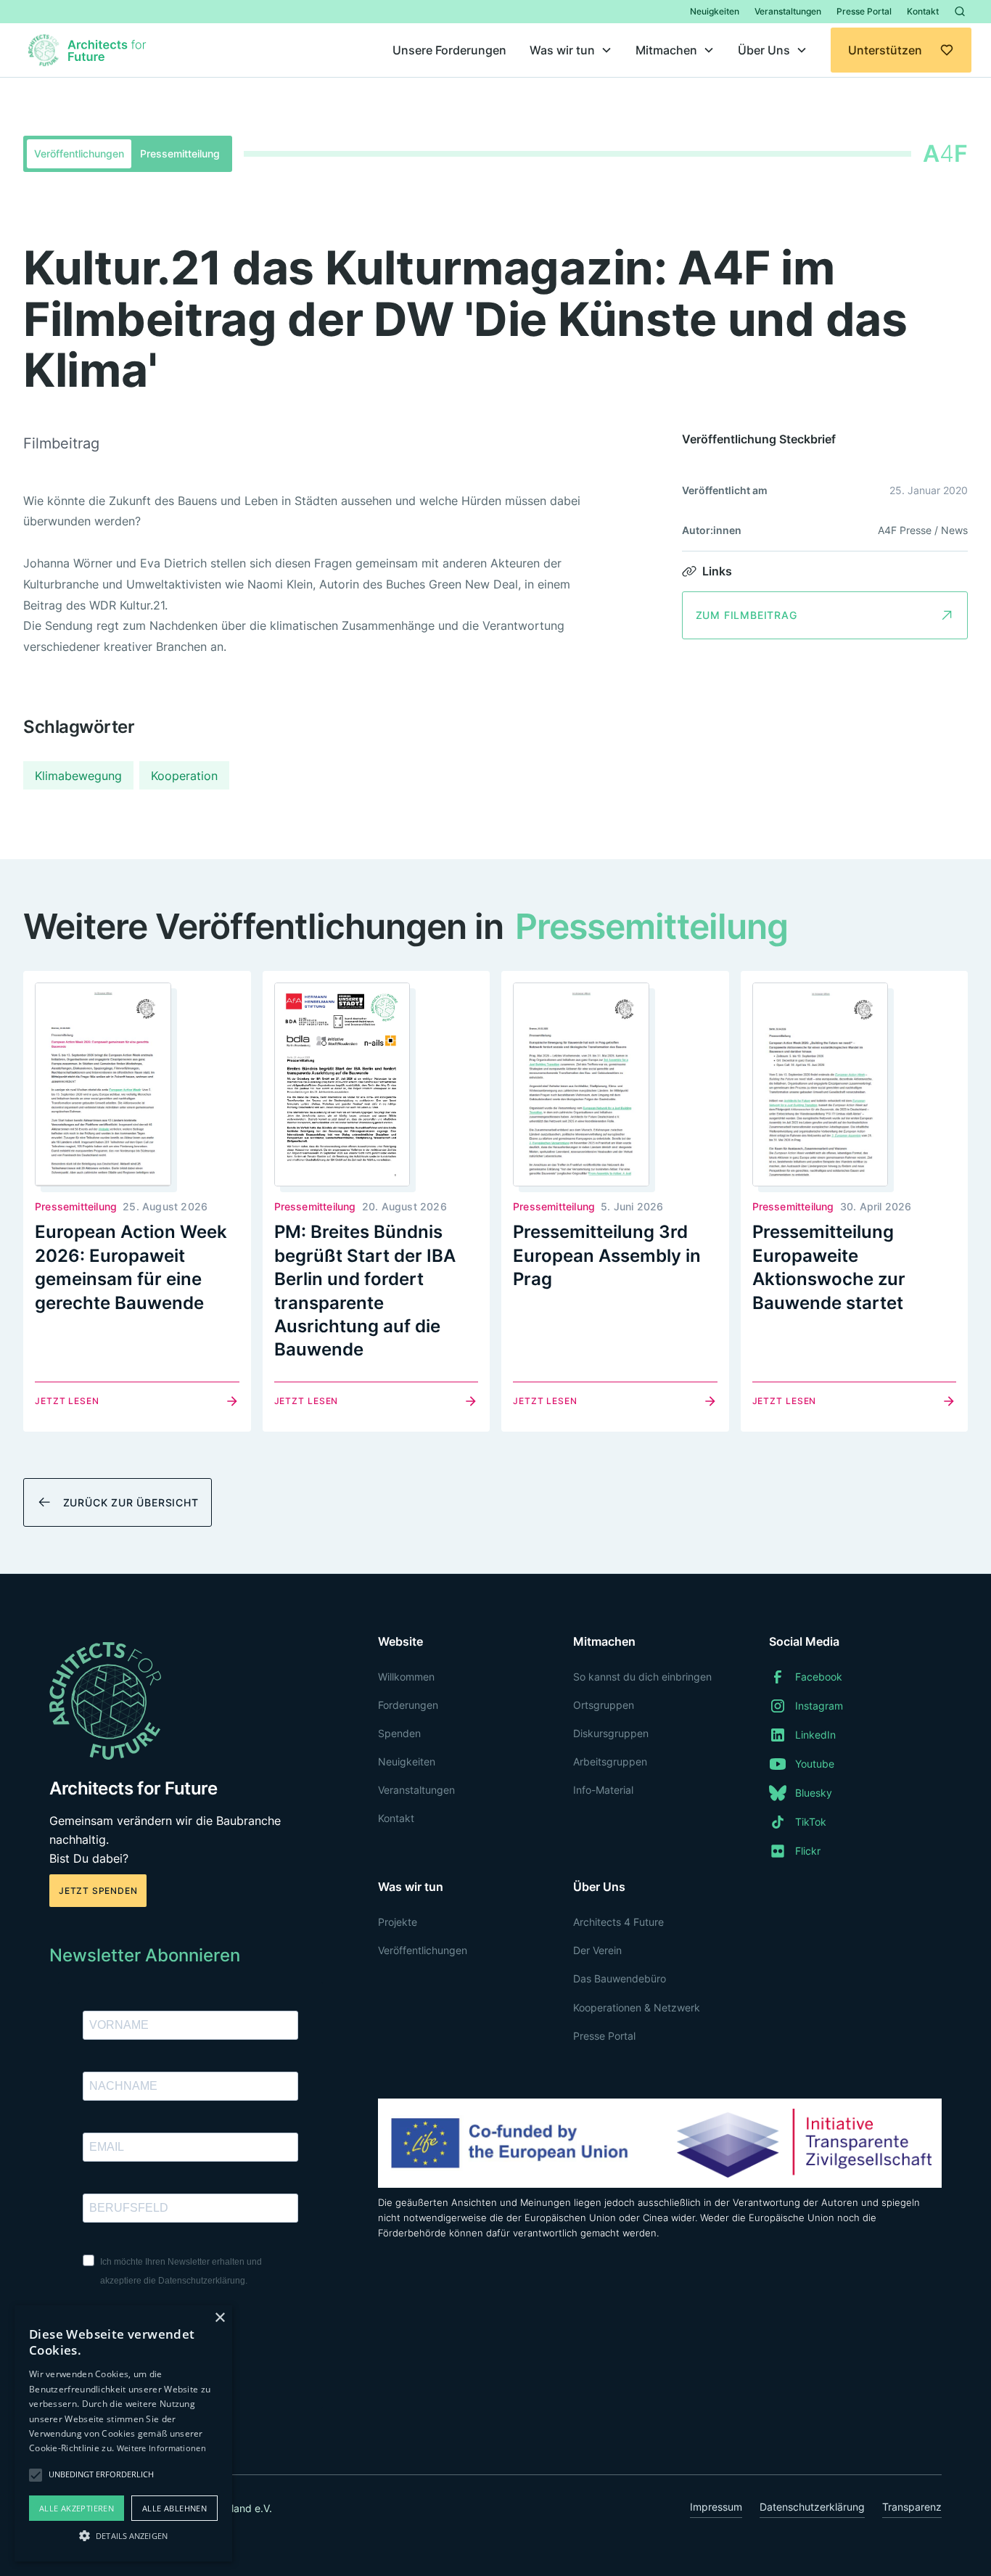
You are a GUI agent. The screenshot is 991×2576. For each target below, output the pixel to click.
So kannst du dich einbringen (642, 1677)
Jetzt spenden (98, 1891)
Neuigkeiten (715, 11)
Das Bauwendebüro (620, 1978)
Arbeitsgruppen (610, 1761)
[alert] (123, 2433)
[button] (571, 50)
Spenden (399, 1733)
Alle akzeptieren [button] (77, 2508)
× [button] (219, 2318)
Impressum (716, 2507)
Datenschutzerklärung (812, 2507)
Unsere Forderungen (449, 50)
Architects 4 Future (618, 1922)
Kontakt (923, 11)
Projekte (398, 1922)
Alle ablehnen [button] (174, 2508)
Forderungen (408, 1705)
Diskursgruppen (611, 1733)
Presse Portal (864, 11)
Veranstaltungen (788, 11)
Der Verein (597, 1950)
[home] (89, 50)
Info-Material (603, 1790)
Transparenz (912, 2507)
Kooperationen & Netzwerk (637, 2007)
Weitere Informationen (161, 2448)
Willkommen (406, 1677)
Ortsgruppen (604, 1705)
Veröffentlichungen (423, 1950)
